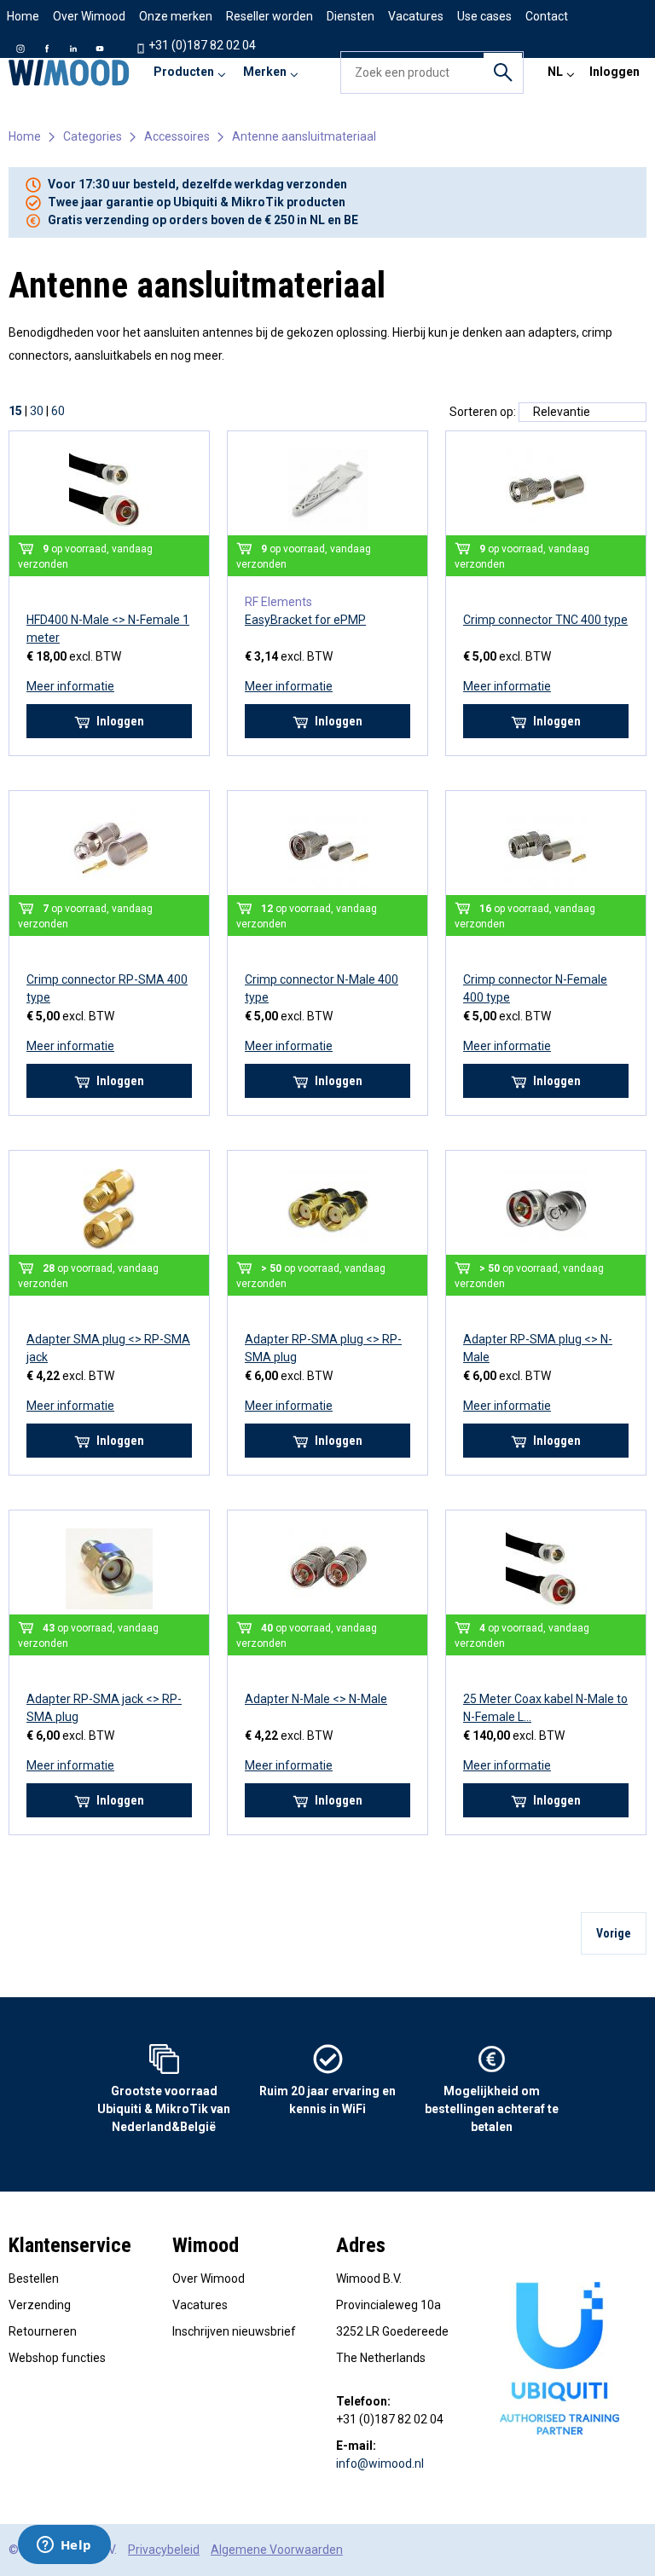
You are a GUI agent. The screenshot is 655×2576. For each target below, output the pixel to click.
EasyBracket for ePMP (305, 620)
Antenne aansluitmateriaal (304, 136)
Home (23, 16)
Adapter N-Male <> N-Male (316, 1699)
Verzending (40, 2305)
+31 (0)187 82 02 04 (201, 45)
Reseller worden (270, 16)
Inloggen (614, 72)
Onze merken (176, 16)
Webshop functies (57, 2358)
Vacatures (200, 2305)
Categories (93, 136)
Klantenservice (70, 2245)
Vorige (614, 1933)
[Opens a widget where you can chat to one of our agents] (64, 2546)
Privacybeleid (164, 2550)
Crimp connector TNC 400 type (545, 620)
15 (15, 411)
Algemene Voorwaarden (277, 2550)
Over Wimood (89, 16)
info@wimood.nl (380, 2463)
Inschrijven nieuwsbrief (234, 2331)
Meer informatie (70, 686)
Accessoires (177, 136)
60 (58, 411)
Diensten (351, 16)
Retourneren (43, 2331)
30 (37, 411)
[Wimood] (69, 72)
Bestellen (34, 2279)
